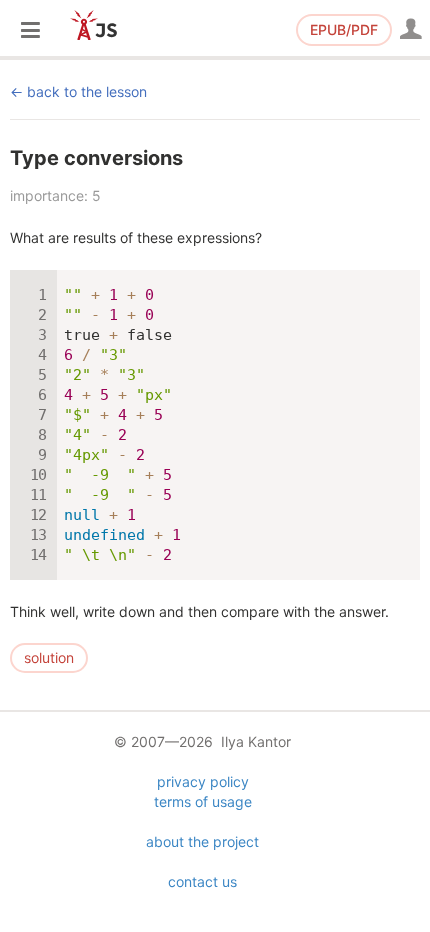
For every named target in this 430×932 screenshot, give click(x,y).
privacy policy (203, 781)
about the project (202, 841)
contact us (202, 881)
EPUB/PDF (344, 29)
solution (49, 657)
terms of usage (203, 801)
